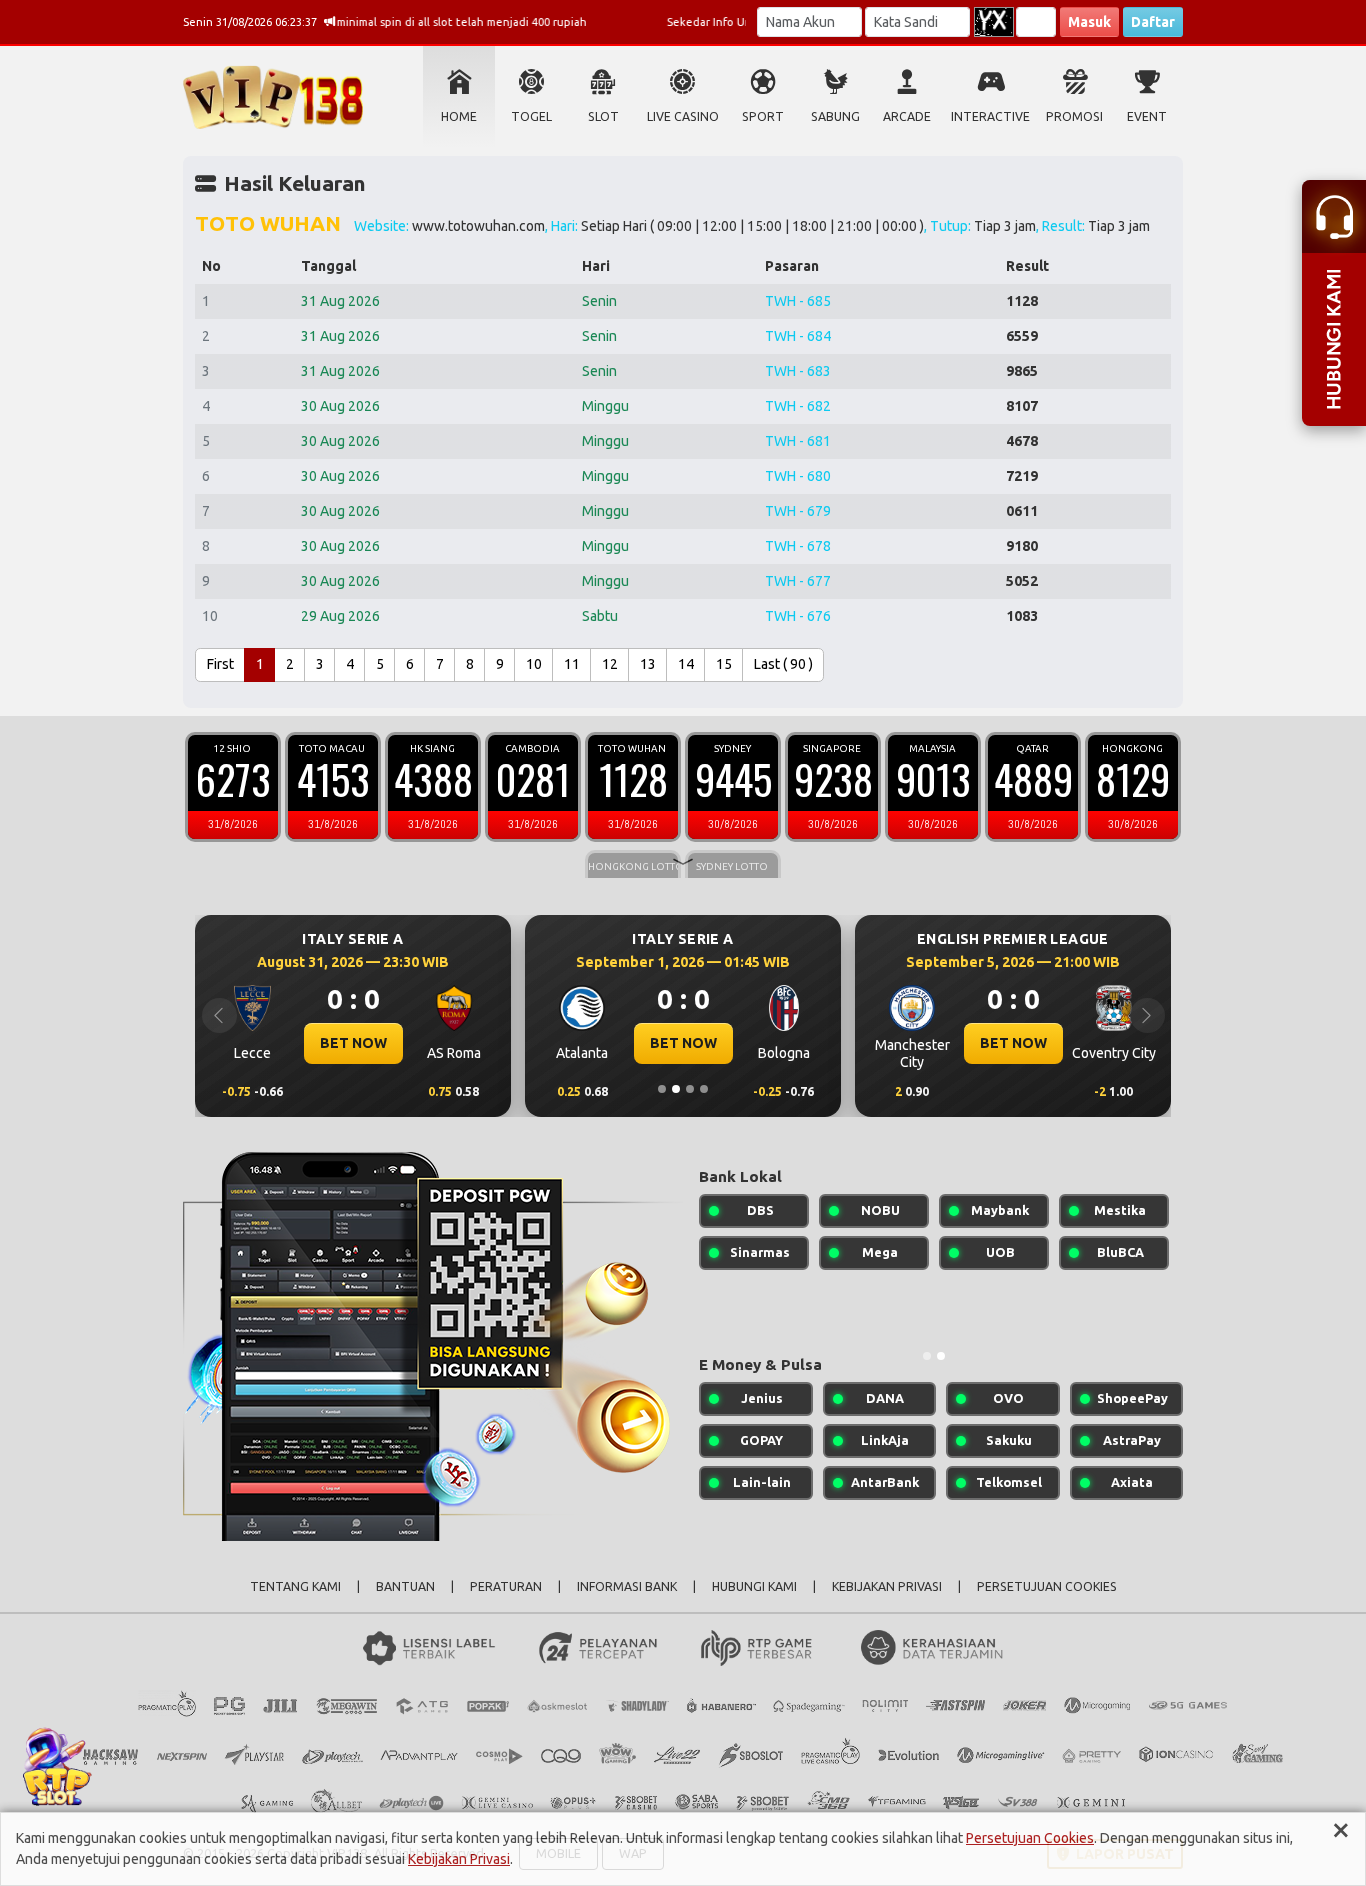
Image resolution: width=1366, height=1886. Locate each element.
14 (686, 664)
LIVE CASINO (683, 116)
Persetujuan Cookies (1030, 1838)
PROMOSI (1074, 116)
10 (534, 664)
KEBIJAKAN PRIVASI (887, 1586)
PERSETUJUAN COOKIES (1047, 1586)
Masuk (1089, 22)
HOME (459, 116)
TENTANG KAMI (295, 1586)
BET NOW (353, 1043)
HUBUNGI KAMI (754, 1586)
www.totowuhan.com (478, 226)
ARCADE (907, 116)
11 (572, 664)
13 (648, 664)
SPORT (763, 116)
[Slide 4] (704, 1089)
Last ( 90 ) (783, 664)
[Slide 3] (690, 1089)
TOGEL (531, 116)
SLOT (603, 116)
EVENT (1147, 116)
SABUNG (835, 116)
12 (610, 664)
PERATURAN (506, 1586)
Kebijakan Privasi (459, 1859)
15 (724, 664)
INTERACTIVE (990, 116)
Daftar (1153, 22)
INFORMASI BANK (627, 1586)
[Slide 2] (676, 1089)
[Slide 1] (662, 1089)
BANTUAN (405, 1586)
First (220, 664)
